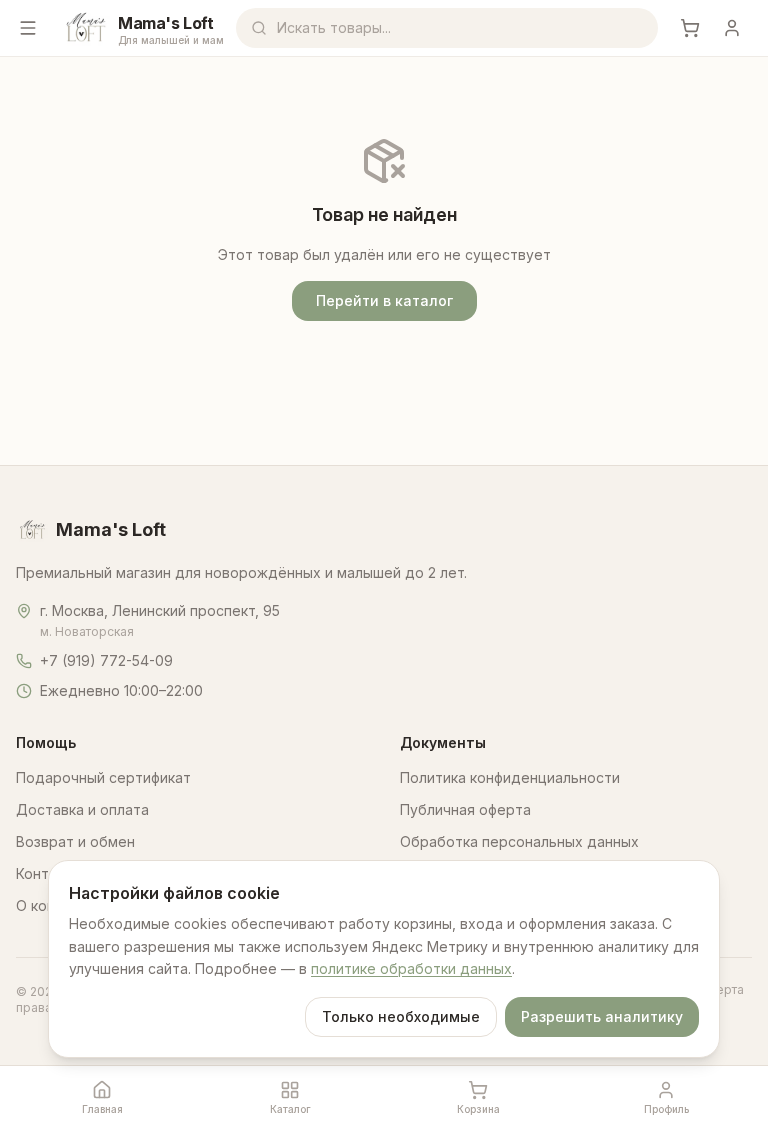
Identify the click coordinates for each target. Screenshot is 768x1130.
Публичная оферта (465, 809)
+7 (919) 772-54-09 (106, 660)
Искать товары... (334, 27)
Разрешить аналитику (602, 1016)
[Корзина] (690, 28)
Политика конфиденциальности (510, 777)
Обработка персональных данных (519, 841)
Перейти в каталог (384, 300)
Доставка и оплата (82, 809)
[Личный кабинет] (732, 28)
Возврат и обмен (75, 841)
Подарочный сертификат (103, 777)
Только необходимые (401, 1016)
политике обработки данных (411, 968)
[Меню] (28, 28)
